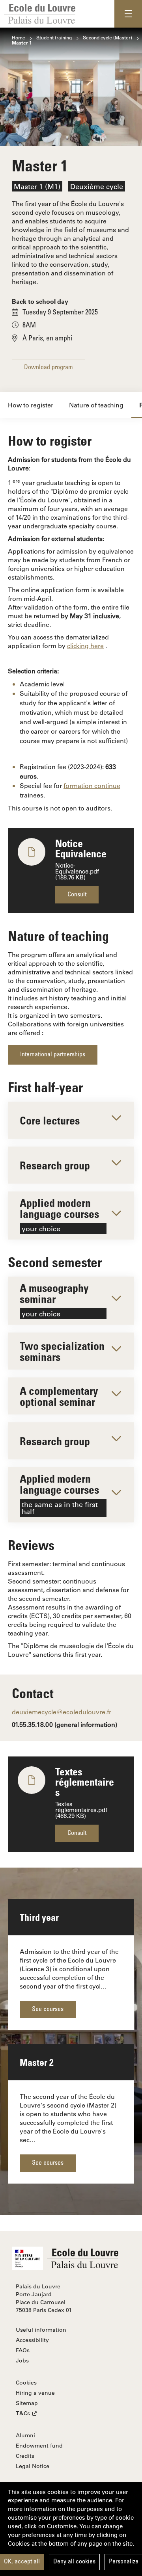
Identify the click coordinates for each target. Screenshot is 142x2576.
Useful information (41, 2330)
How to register (31, 405)
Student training (54, 37)
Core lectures (50, 1120)
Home (19, 37)
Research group (55, 1165)
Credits (25, 2456)
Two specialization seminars (62, 1351)
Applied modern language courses (59, 1215)
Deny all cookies (74, 2562)
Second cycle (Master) (107, 37)
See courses (48, 2009)
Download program (49, 368)
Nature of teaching (96, 405)
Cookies (26, 2383)
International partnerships (53, 1055)
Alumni (25, 2435)
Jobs (22, 2360)
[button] (128, 14)
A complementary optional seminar (59, 1396)
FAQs (23, 2350)
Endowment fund (39, 2446)
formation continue (92, 785)
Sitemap (27, 2403)
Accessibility (32, 2340)
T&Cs (23, 2413)
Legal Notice (33, 2466)
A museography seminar (54, 1300)
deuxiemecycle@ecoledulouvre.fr (62, 1712)
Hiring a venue (35, 2393)
